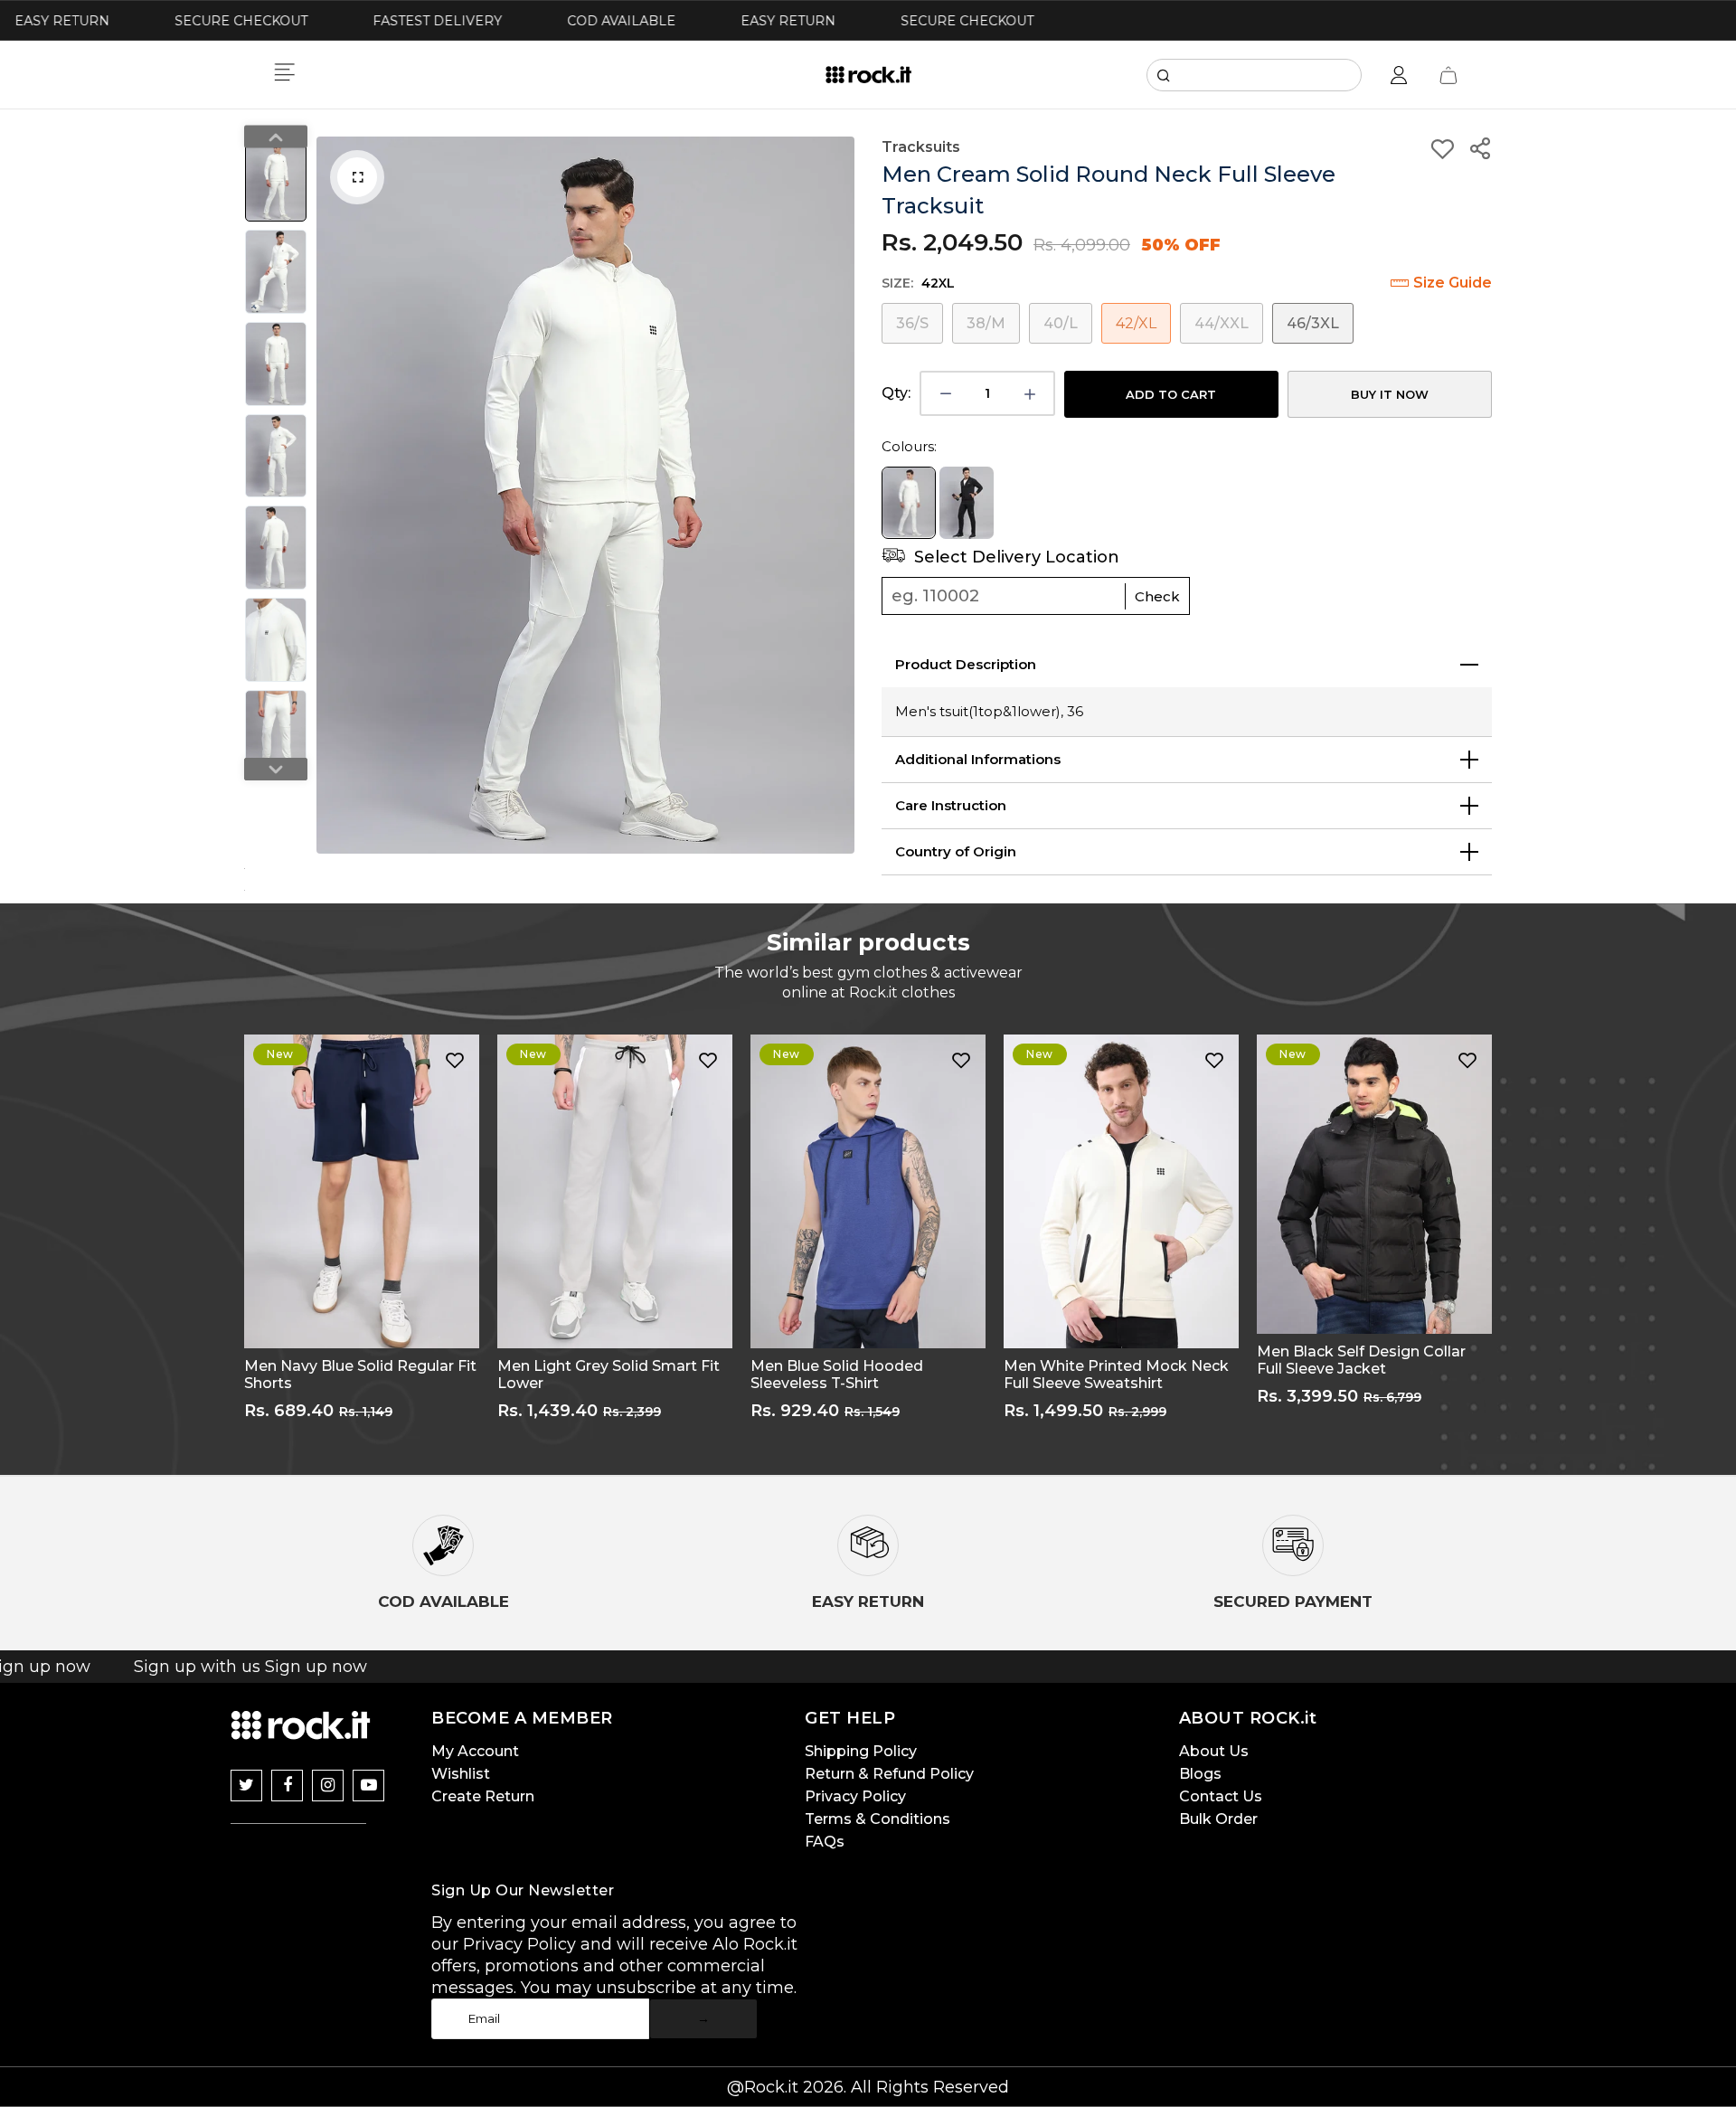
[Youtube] (368, 1786)
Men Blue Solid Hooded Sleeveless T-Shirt (837, 1375)
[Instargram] (328, 1786)
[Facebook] (287, 1786)
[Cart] (1448, 75)
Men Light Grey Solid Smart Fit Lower (609, 1375)
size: (918, 283)
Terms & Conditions (877, 1819)
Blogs (1200, 1774)
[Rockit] (868, 75)
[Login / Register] (1399, 75)
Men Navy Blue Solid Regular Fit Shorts (360, 1375)
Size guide (1453, 283)
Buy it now (1390, 394)
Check (1157, 596)
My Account (475, 1751)
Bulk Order (1218, 1819)
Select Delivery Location (1014, 557)
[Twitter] (246, 1786)
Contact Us (1221, 1796)
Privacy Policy (855, 1796)
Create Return (483, 1796)
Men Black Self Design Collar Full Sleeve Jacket (1361, 1360)
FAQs (825, 1842)
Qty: (896, 393)
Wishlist (461, 1774)
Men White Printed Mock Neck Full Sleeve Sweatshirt (1116, 1375)
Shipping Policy (861, 1751)
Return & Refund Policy (889, 1774)
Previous (335, 496)
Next (836, 496)
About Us (1214, 1751)
